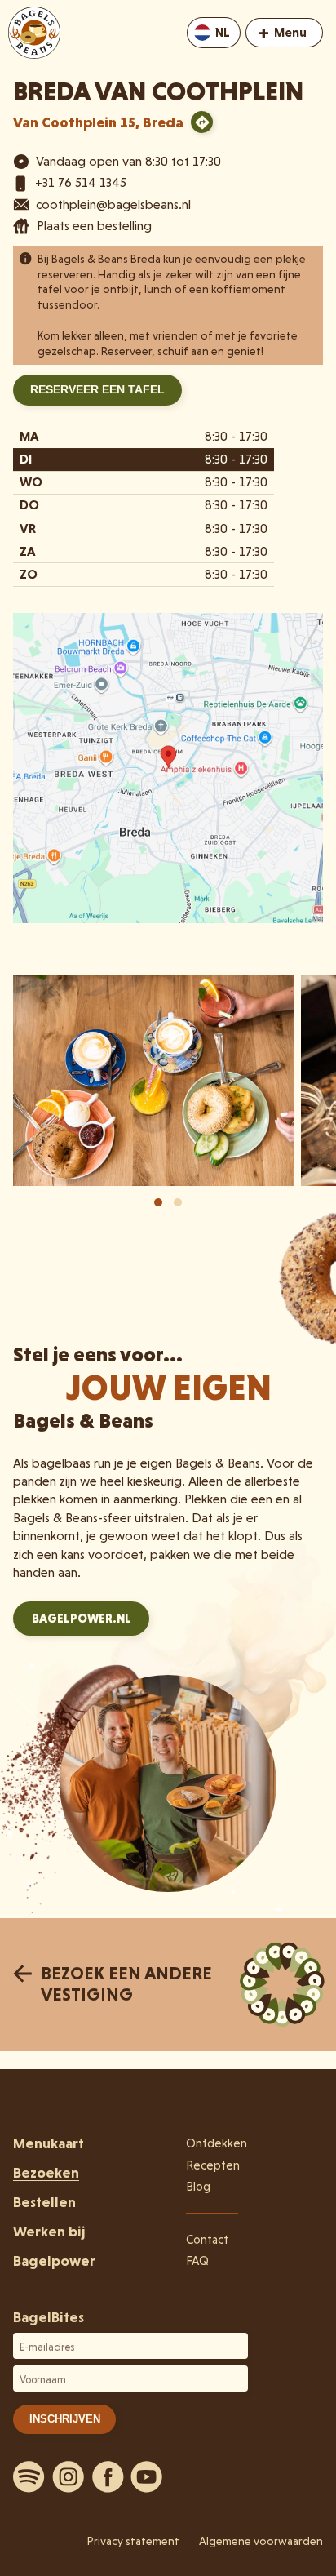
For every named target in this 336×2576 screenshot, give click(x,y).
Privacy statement (133, 2541)
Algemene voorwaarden (261, 2541)
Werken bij (49, 2231)
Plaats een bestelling (94, 226)
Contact (207, 2240)
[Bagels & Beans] (34, 33)
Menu (283, 31)
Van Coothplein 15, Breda (98, 122)
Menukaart (49, 2143)
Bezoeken (46, 2172)
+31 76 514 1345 (81, 182)
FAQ (197, 2261)
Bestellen (44, 2202)
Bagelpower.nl (82, 1619)
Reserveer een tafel (97, 389)
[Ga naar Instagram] (69, 2476)
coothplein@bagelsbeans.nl (113, 204)
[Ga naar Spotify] (29, 2476)
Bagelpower (54, 2261)
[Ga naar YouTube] (147, 2476)
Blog (198, 2187)
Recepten (213, 2165)
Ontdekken (217, 2143)
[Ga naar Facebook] (108, 2476)
